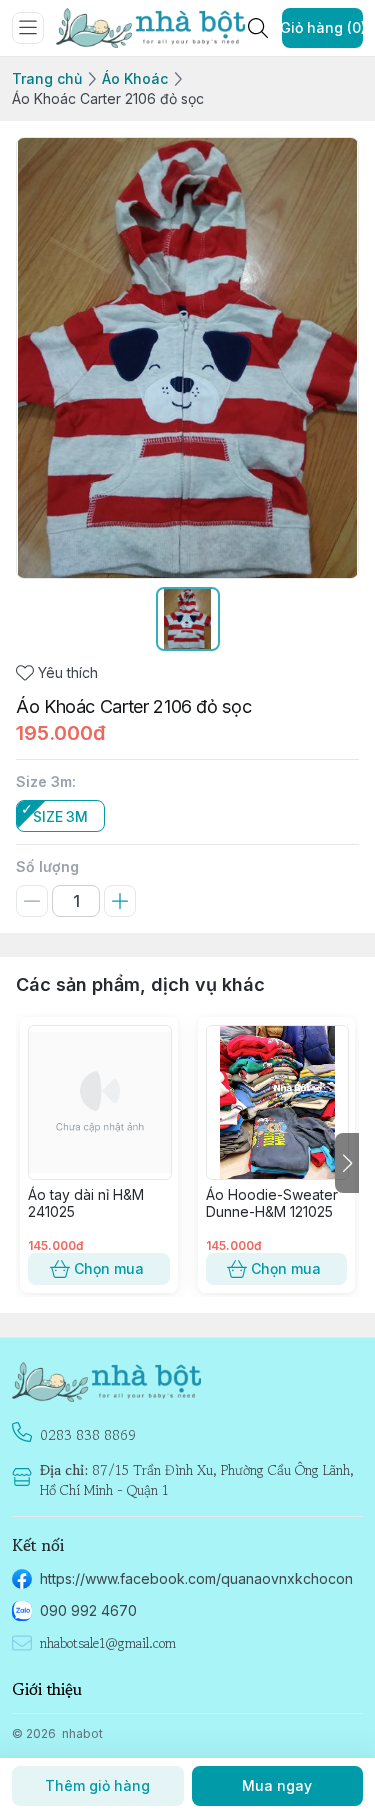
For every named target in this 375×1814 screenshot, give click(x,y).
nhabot (82, 1733)
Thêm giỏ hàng (97, 1785)
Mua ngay (277, 1785)
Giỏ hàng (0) (322, 27)
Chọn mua (109, 1268)
